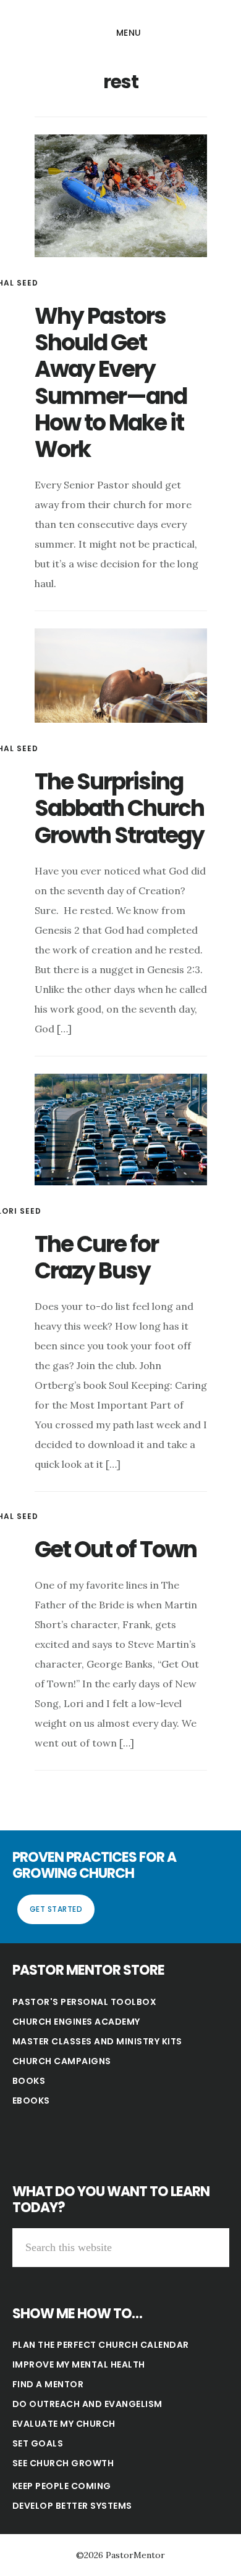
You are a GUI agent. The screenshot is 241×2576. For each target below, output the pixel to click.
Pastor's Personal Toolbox (85, 2002)
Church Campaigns (62, 2061)
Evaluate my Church (64, 2424)
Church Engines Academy (76, 2022)
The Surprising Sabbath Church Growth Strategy (119, 808)
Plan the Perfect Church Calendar (101, 2345)
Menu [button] (129, 33)
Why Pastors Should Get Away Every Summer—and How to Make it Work (111, 383)
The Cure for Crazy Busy (96, 1257)
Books (29, 2081)
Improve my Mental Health (79, 2364)
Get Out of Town (116, 1549)
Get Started (56, 1909)
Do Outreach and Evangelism (87, 2404)
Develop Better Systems (72, 2506)
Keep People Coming (62, 2486)
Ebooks (31, 2101)
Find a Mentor (48, 2384)
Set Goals (38, 2443)
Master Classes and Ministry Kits (97, 2041)
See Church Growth (63, 2463)
